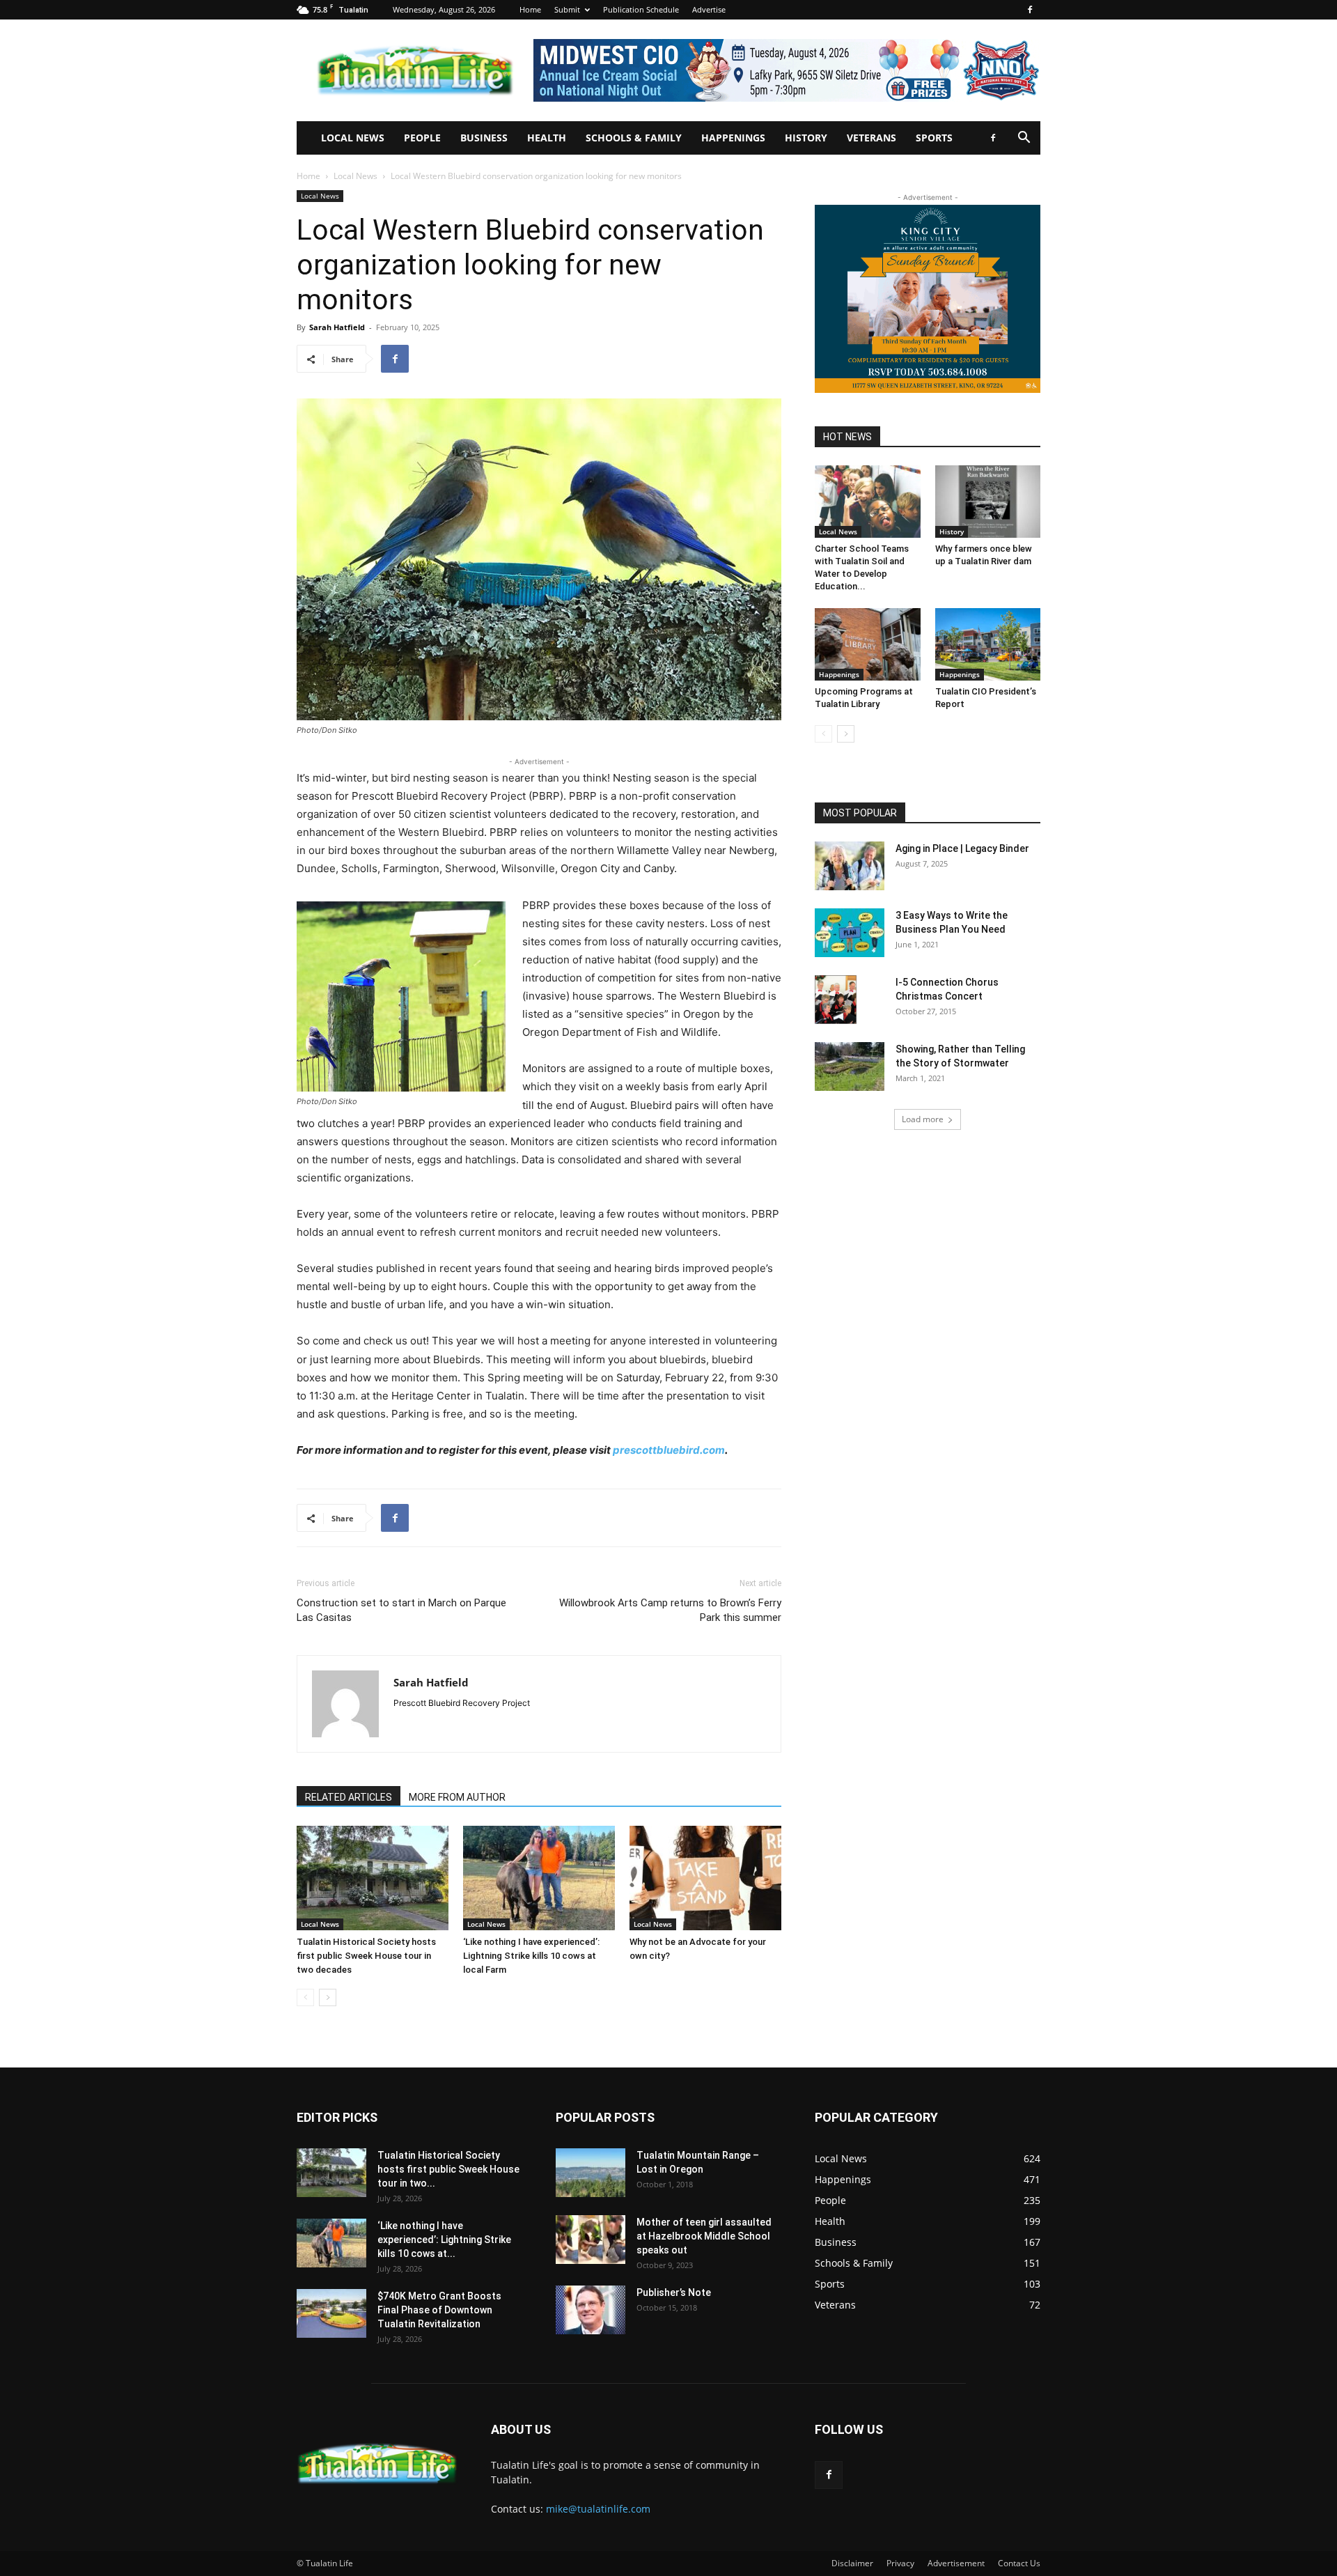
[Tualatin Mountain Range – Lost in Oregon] (591, 2173)
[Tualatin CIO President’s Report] (988, 644)
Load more (923, 1119)
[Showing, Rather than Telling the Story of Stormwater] (850, 1066)
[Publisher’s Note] (591, 2310)
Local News (353, 138)
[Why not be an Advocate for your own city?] (705, 1878)
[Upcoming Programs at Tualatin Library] (868, 644)
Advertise (709, 9)
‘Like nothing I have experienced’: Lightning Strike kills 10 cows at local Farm (531, 1956)
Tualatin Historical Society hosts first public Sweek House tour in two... (448, 2169)
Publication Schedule (641, 9)
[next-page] (328, 1997)
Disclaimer (852, 2563)
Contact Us (1019, 2563)
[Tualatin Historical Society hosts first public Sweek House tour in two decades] (373, 1878)
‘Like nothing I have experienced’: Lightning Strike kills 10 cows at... (444, 2240)
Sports (934, 138)
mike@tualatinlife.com (598, 2509)
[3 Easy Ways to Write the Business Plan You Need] (850, 933)
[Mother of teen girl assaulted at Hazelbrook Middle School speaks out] (591, 2240)
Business (484, 138)
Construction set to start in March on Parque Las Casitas (401, 1610)
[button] (1024, 139)
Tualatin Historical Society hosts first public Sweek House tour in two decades (366, 1956)
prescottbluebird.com (669, 1450)
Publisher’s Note (674, 2292)
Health (547, 138)
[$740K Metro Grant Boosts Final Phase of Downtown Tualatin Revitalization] (331, 2313)
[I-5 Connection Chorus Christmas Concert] (836, 1000)
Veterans (871, 138)
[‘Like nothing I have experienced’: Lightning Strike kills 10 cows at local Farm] (539, 1878)
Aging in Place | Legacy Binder (962, 848)
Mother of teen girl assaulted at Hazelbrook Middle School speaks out (704, 2236)
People (422, 138)
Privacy (900, 2563)
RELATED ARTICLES (349, 1797)
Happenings (733, 138)
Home (530, 9)
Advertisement (956, 2563)
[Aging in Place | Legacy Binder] (850, 866)
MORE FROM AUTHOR (457, 1797)
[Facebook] (1030, 10)
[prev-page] (305, 1997)
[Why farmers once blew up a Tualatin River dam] (988, 502)
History (806, 138)
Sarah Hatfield (337, 327)
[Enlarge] (487, 920)
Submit (567, 9)
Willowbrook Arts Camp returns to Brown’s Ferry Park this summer (670, 1610)
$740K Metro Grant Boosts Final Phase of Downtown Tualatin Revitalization (439, 2310)
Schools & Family (634, 138)
